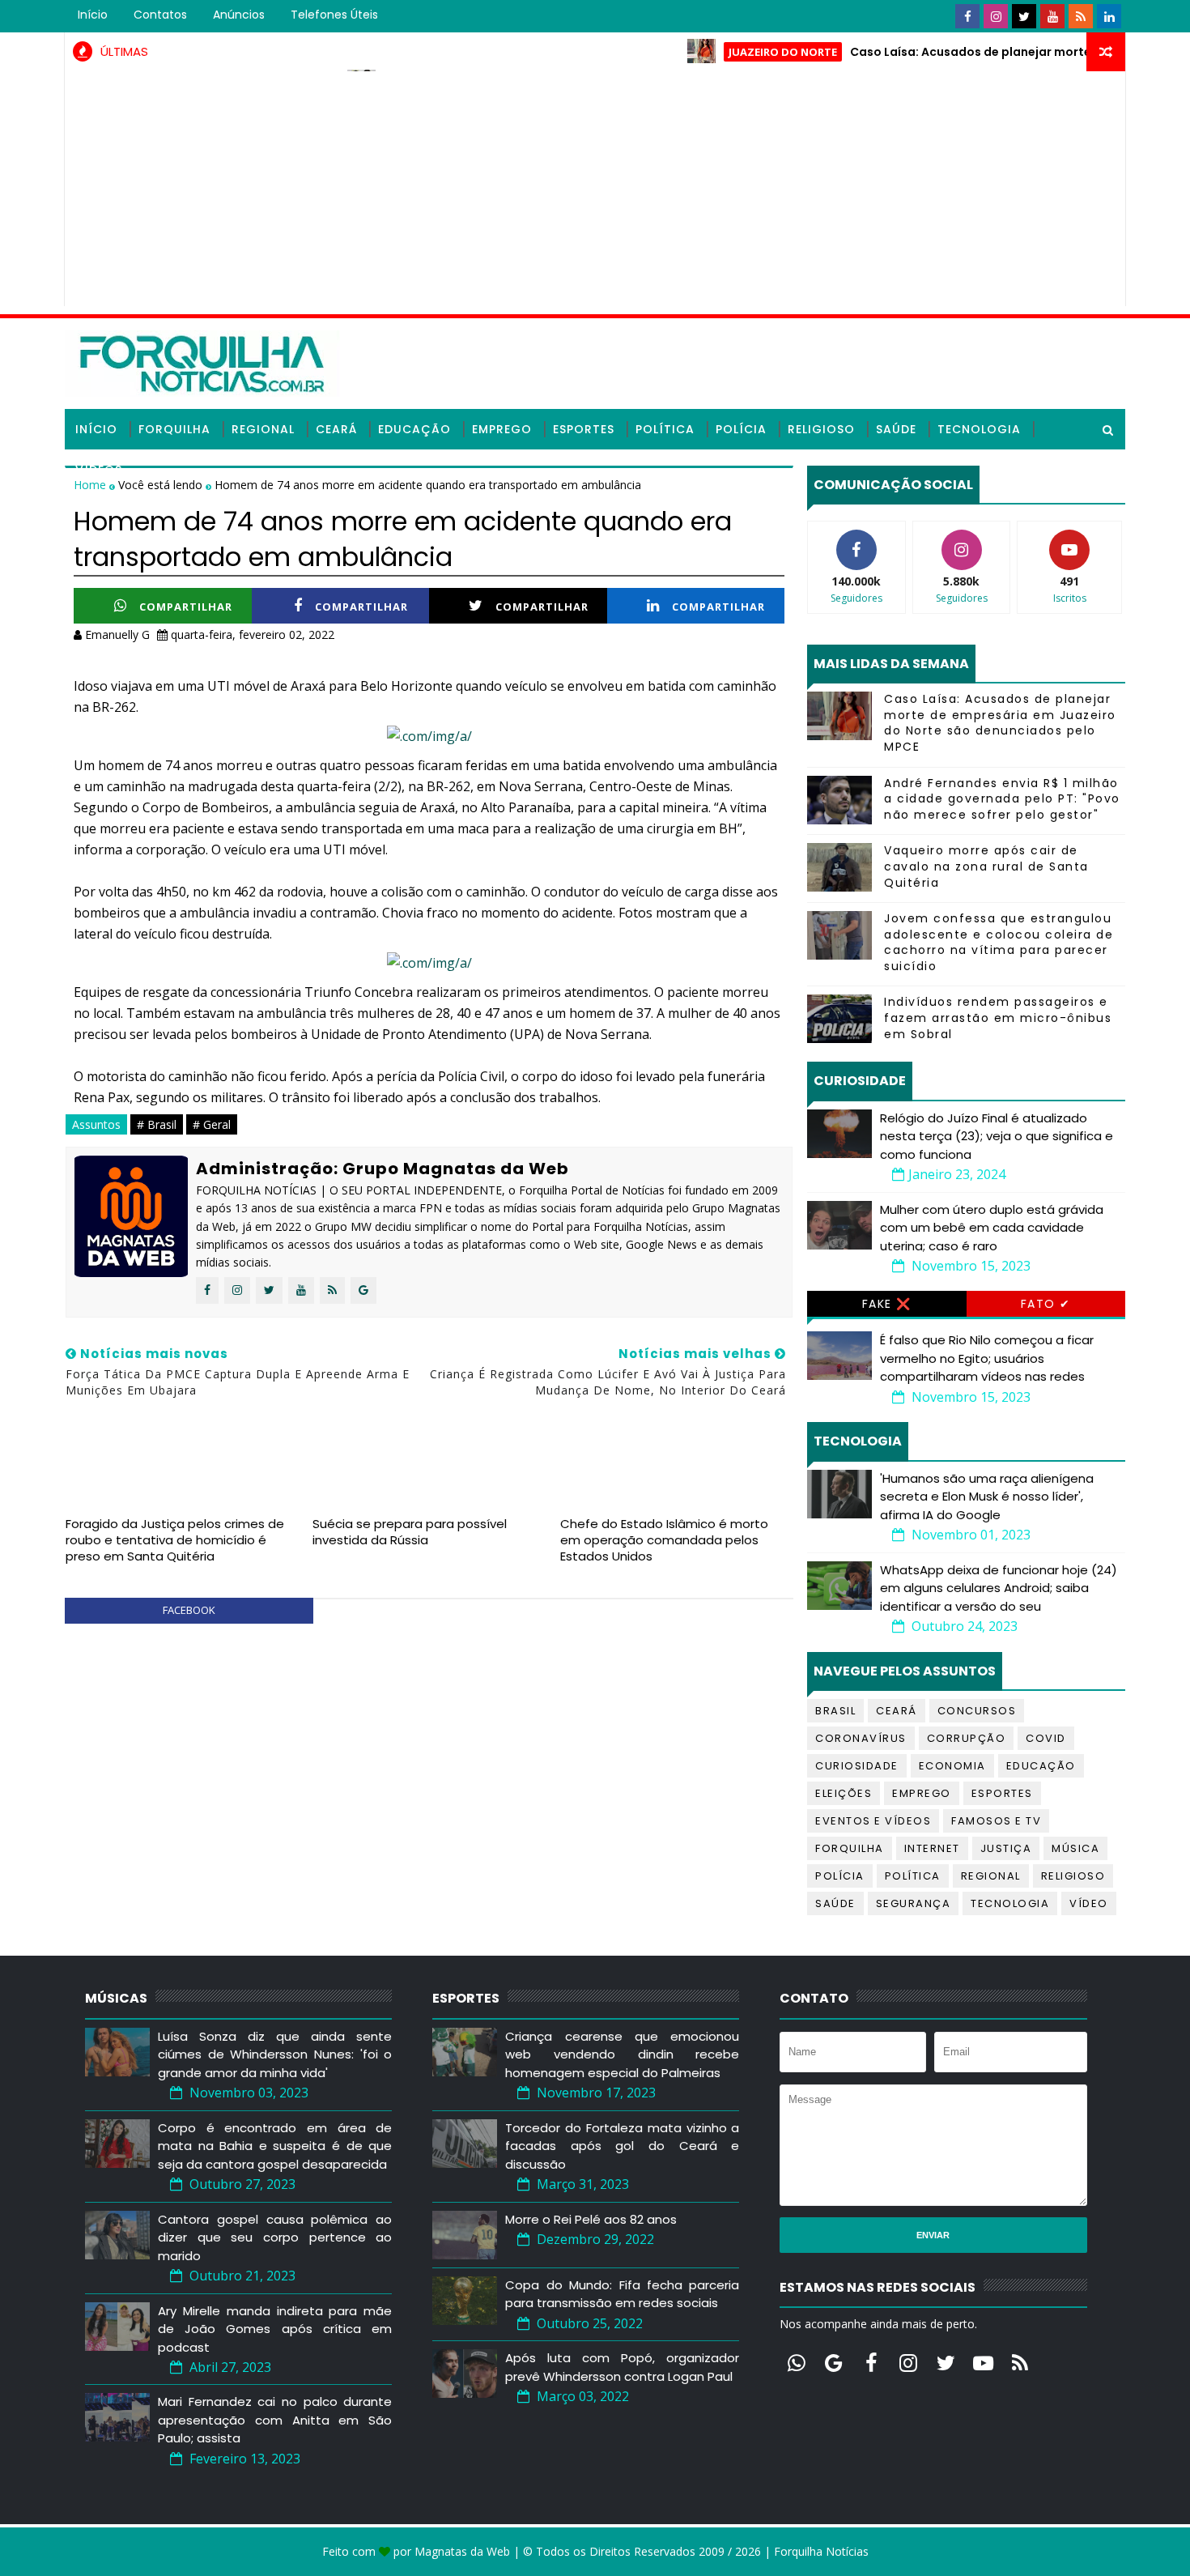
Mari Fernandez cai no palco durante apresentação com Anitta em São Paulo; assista (275, 2420)
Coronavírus (861, 1738)
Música (1075, 1848)
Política (665, 429)
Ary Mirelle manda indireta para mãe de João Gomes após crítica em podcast (275, 2329)
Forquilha (174, 429)
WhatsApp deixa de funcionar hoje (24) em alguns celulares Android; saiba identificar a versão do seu (999, 1588)
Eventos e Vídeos (873, 1821)
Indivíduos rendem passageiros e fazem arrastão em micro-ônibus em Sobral (998, 1018)
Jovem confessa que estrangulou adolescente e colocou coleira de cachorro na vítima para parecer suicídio (999, 942)
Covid (1046, 1738)
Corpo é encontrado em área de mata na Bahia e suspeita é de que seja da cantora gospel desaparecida (275, 2146)
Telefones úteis (334, 15)
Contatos (160, 15)
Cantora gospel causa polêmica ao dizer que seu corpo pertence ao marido (275, 2238)
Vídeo (1089, 1903)
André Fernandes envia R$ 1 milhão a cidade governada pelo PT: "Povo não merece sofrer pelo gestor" (1002, 799)
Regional (263, 429)
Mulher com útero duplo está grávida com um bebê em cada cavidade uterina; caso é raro (992, 1228)
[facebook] (967, 16)
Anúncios (239, 15)
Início (93, 15)
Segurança (914, 1903)
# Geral (212, 1124)
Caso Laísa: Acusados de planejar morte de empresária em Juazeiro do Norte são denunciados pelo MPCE (1000, 723)
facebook (189, 1610)
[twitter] (1024, 16)
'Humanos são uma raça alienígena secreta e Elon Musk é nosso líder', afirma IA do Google (987, 1497)
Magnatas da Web (462, 2551)
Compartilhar (186, 607)
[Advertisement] (595, 193)
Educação (414, 429)
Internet (932, 1848)
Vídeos (99, 470)
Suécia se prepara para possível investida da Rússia (410, 1532)
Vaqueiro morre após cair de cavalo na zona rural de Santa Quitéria (986, 866)
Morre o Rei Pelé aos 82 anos (591, 2219)
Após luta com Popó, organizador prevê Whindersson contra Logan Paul (622, 2367)
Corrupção (967, 1738)
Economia (952, 1766)
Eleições (844, 1793)
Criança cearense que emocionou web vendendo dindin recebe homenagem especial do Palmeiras (622, 2054)
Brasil (835, 1711)
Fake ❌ (887, 1304)
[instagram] (996, 16)
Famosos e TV (996, 1821)
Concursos (977, 1711)
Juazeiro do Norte (733, 52)
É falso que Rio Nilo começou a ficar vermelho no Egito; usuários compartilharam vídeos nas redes (987, 1358)
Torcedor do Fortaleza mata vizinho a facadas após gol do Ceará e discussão (622, 2146)
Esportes (584, 429)
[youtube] (1052, 16)
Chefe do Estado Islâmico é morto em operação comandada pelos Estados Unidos (664, 1540)
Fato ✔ (1046, 1304)
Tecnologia (979, 429)
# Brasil (157, 1124)
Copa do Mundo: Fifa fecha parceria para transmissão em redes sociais (622, 2294)
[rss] (1081, 16)
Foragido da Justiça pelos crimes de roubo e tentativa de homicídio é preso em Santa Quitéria (175, 1540)
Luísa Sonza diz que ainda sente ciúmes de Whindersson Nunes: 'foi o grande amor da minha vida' (275, 2054)
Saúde (896, 429)
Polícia (741, 429)
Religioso (821, 429)
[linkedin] (1109, 16)
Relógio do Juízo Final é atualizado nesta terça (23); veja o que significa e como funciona (997, 1136)
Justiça (1006, 1848)
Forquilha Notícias (821, 2551)
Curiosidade (857, 1766)
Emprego (502, 429)
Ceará (336, 429)
